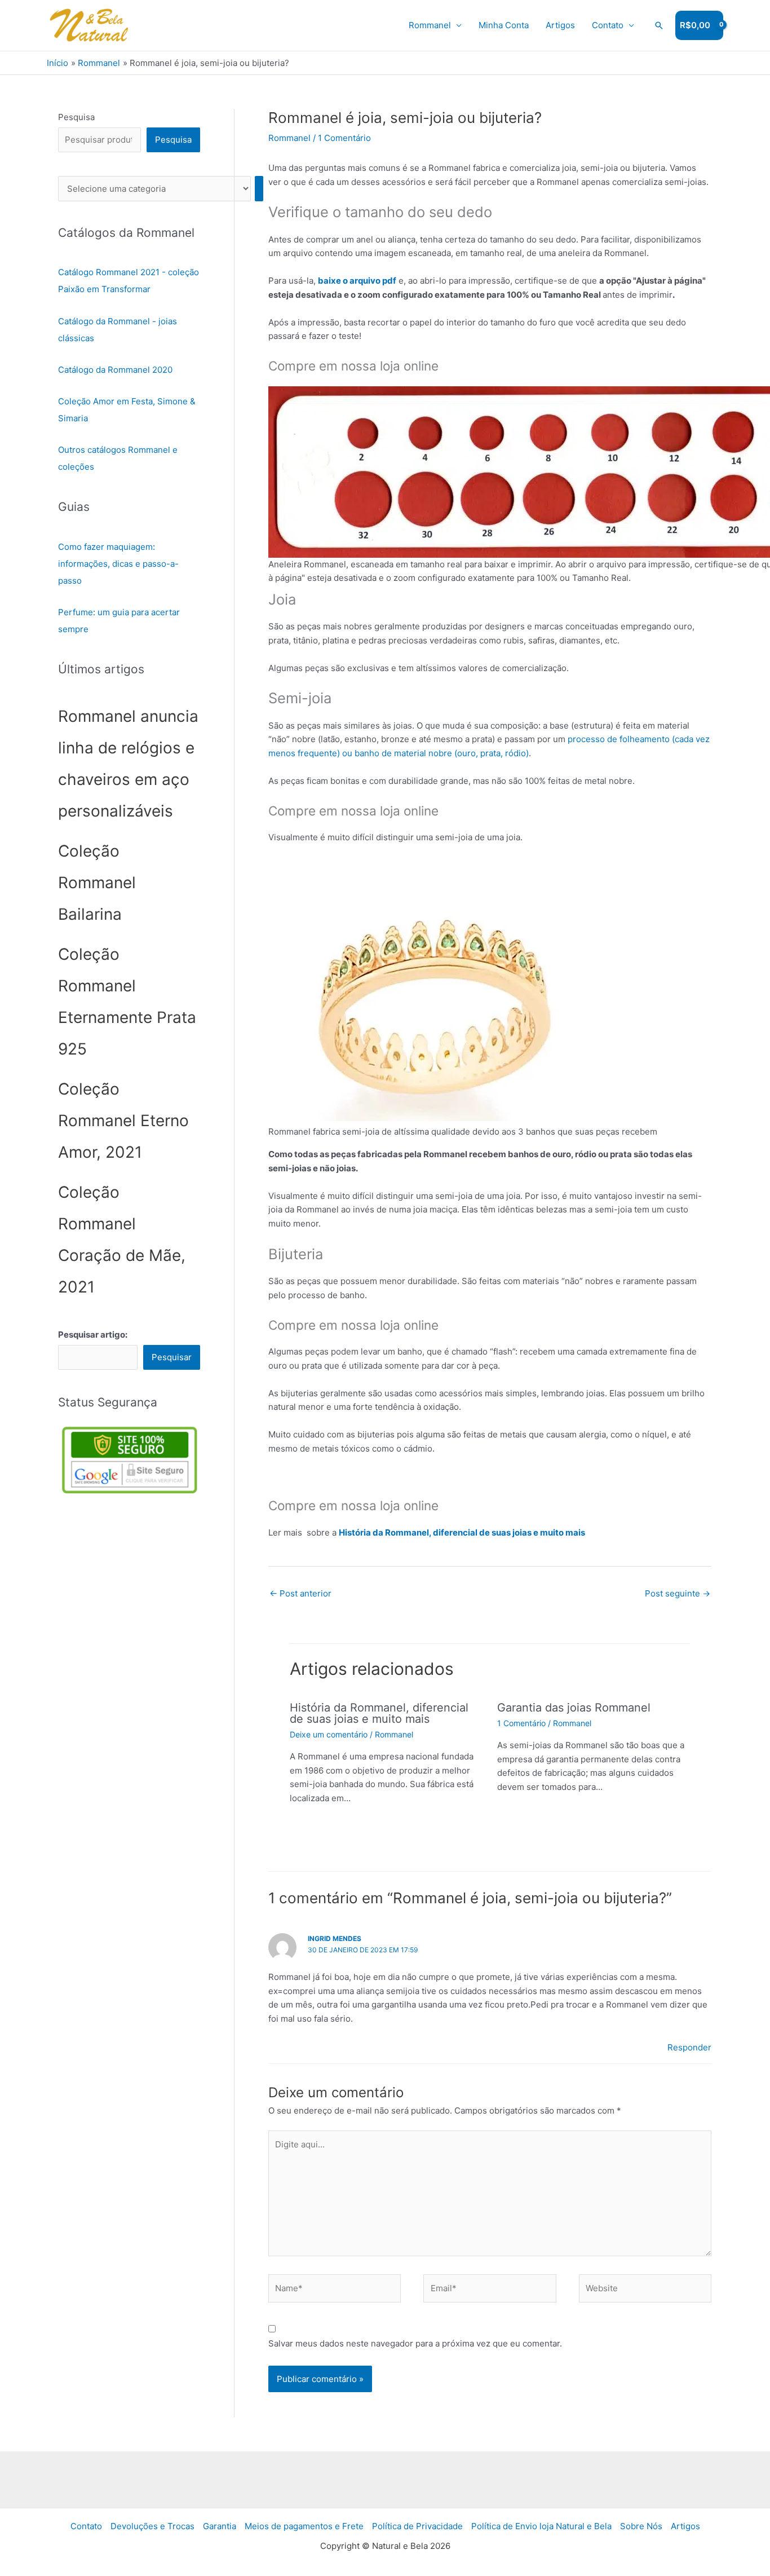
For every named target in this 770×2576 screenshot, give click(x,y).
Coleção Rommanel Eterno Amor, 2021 (123, 1121)
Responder (689, 2047)
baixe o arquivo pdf (357, 281)
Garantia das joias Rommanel (574, 1708)
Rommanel (430, 25)
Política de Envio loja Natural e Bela (541, 2526)
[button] (659, 25)
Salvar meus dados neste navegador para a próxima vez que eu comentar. (415, 2343)
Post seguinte (678, 1593)
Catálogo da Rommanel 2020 (115, 370)
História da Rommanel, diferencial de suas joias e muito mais (462, 1532)
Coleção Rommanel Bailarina (97, 883)
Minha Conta (504, 25)
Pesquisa (76, 117)
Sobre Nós (641, 2526)
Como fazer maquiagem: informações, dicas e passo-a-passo (118, 564)
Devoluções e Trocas (152, 2526)
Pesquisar (172, 1357)
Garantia (220, 2526)
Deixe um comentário (329, 1734)
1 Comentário (344, 138)
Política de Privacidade (417, 2526)
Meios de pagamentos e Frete (304, 2526)
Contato (608, 25)
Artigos (560, 25)
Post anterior (300, 1593)
